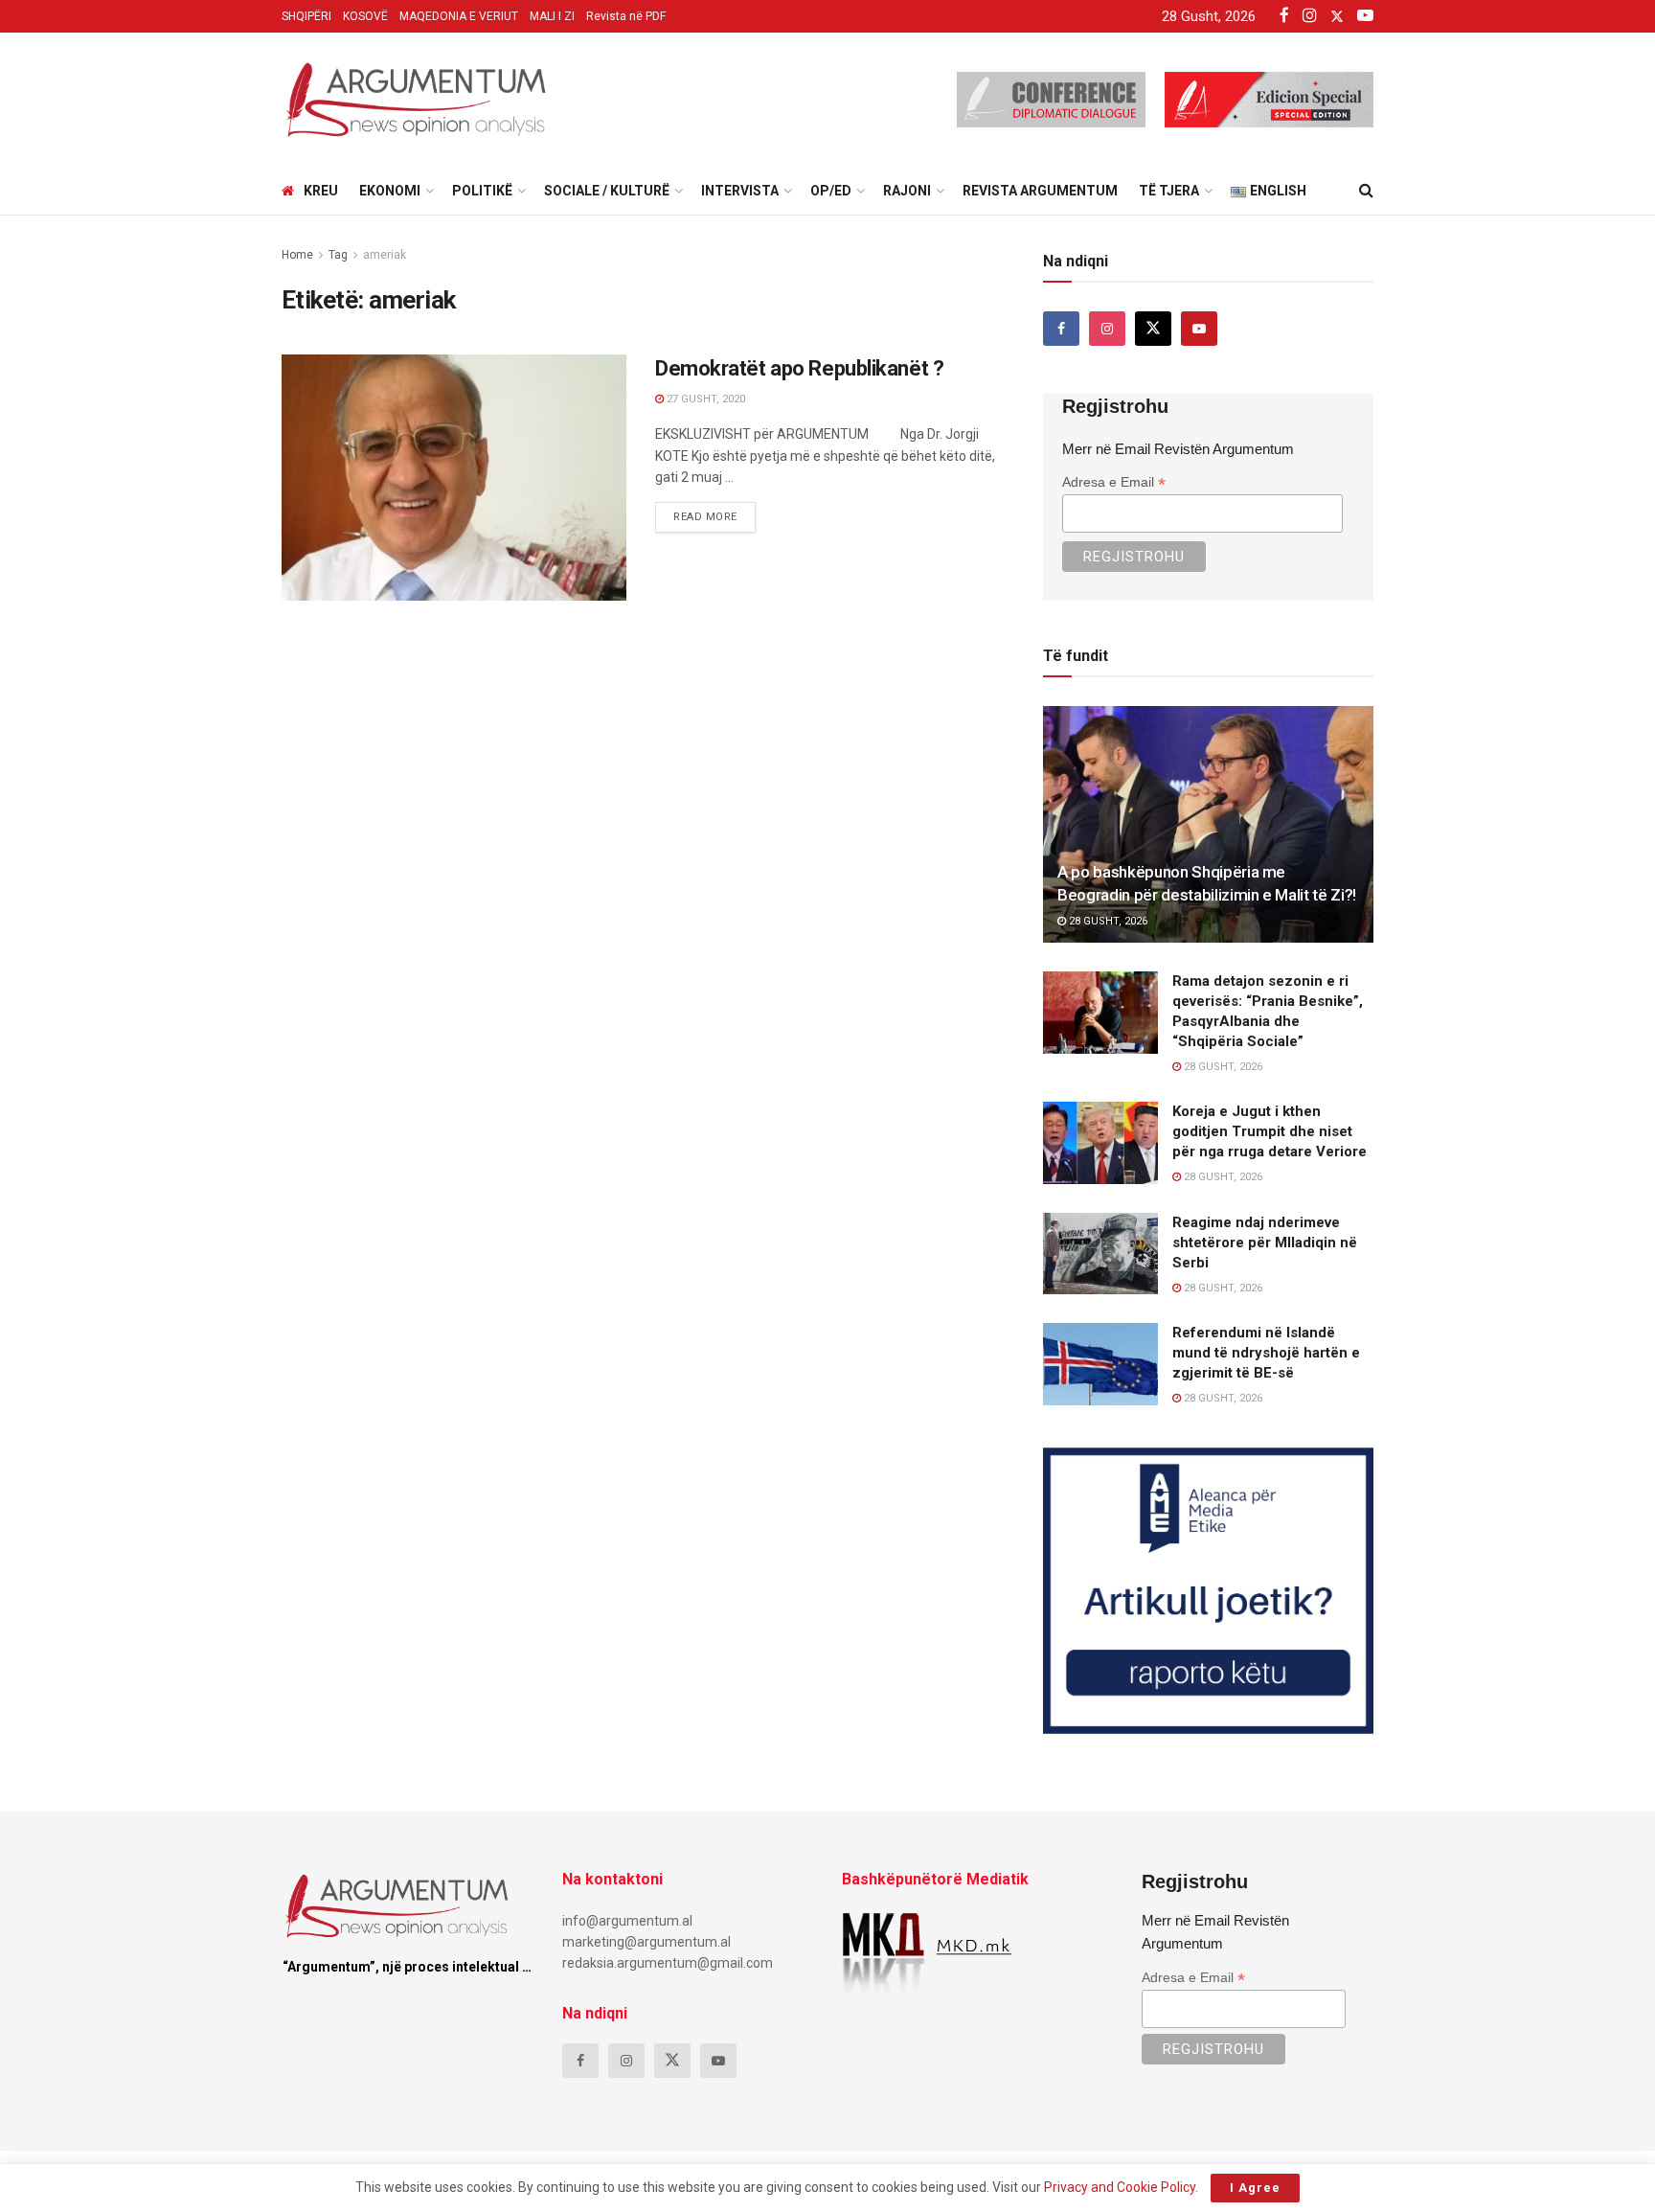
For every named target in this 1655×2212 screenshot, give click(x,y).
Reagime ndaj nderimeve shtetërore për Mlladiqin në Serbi (1265, 1243)
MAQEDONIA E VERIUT (459, 16)
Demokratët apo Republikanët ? (799, 368)
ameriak (385, 255)
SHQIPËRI (306, 16)
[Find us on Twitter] (1153, 329)
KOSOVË (365, 16)
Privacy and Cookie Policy (1120, 2187)
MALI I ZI (552, 16)
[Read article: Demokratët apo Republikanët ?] (454, 478)
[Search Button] (1366, 191)
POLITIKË (482, 191)
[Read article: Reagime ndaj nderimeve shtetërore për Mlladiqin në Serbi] (1100, 1254)
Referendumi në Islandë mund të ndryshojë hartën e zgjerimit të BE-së (1266, 1353)
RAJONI (907, 191)
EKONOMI (390, 191)
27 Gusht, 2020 (704, 399)
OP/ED (831, 191)
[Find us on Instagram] (1107, 329)
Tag (338, 255)
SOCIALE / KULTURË (607, 191)
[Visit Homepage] (416, 100)
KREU (321, 191)
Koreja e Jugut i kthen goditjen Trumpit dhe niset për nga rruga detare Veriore (1270, 1131)
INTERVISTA (740, 191)
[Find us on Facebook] (1061, 329)
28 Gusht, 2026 (1107, 921)
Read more (714, 513)
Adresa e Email (1114, 482)
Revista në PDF (626, 16)
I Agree (1255, 2188)
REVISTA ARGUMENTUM (1040, 191)
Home (297, 255)
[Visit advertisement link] (1208, 1591)
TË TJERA (1169, 191)
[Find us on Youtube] (1199, 329)
